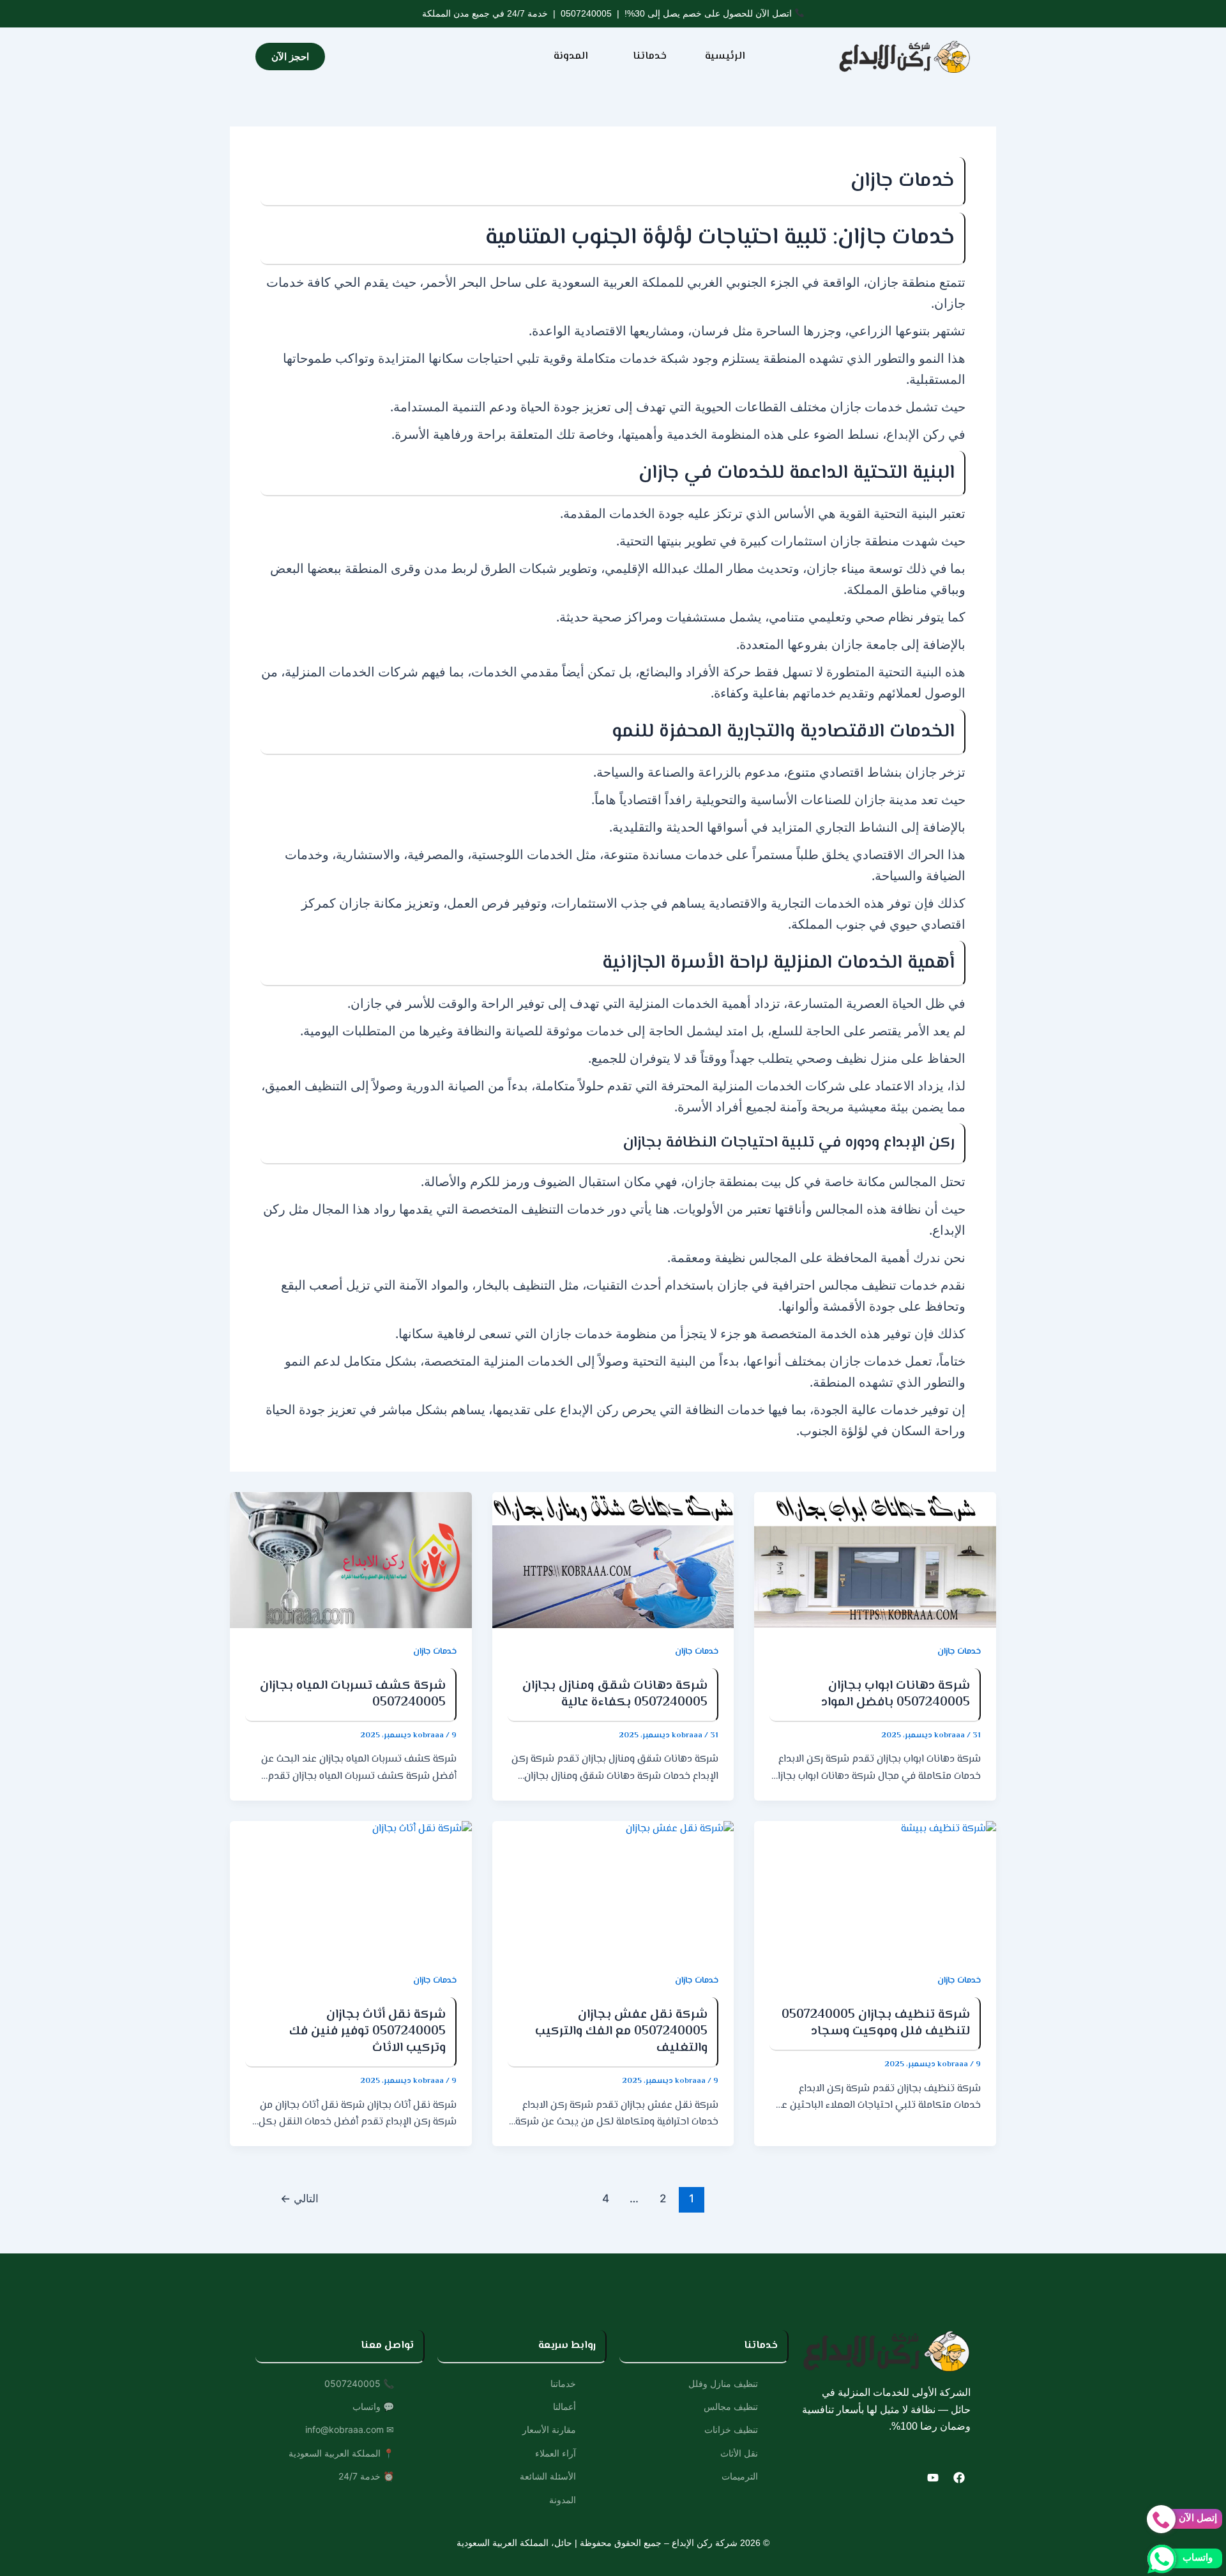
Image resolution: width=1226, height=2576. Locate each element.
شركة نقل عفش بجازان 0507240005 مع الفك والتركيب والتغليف (621, 2031)
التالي (299, 2198)
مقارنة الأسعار (549, 2429)
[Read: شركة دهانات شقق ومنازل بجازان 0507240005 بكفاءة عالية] (613, 1560)
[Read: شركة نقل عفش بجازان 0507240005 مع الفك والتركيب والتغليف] (613, 1889)
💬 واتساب (373, 2406)
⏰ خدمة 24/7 (366, 2476)
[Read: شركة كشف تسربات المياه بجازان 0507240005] (351, 1560)
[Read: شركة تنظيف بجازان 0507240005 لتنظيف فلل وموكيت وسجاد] (875, 1889)
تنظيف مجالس (731, 2406)
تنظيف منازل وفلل (723, 2383)
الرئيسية (725, 57)
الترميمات (740, 2476)
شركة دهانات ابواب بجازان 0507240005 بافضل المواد (896, 1694)
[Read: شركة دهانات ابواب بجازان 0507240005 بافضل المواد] (875, 1560)
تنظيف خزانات (731, 2429)
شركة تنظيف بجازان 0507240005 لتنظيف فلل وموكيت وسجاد (876, 2023)
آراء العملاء (556, 2453)
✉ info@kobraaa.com (350, 2429)
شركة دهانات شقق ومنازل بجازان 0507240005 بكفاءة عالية (615, 1694)
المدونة (571, 57)
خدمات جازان (959, 1652)
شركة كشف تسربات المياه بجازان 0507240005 (353, 1694)
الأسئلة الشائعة (548, 2476)
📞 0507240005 (359, 2383)
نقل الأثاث (739, 2453)
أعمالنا (564, 2406)
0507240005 (586, 13)
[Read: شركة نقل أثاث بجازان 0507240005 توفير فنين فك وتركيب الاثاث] (351, 1889)
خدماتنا (650, 57)
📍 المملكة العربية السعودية (341, 2453)
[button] (647, 57)
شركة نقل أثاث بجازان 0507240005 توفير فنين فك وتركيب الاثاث (367, 2031)
